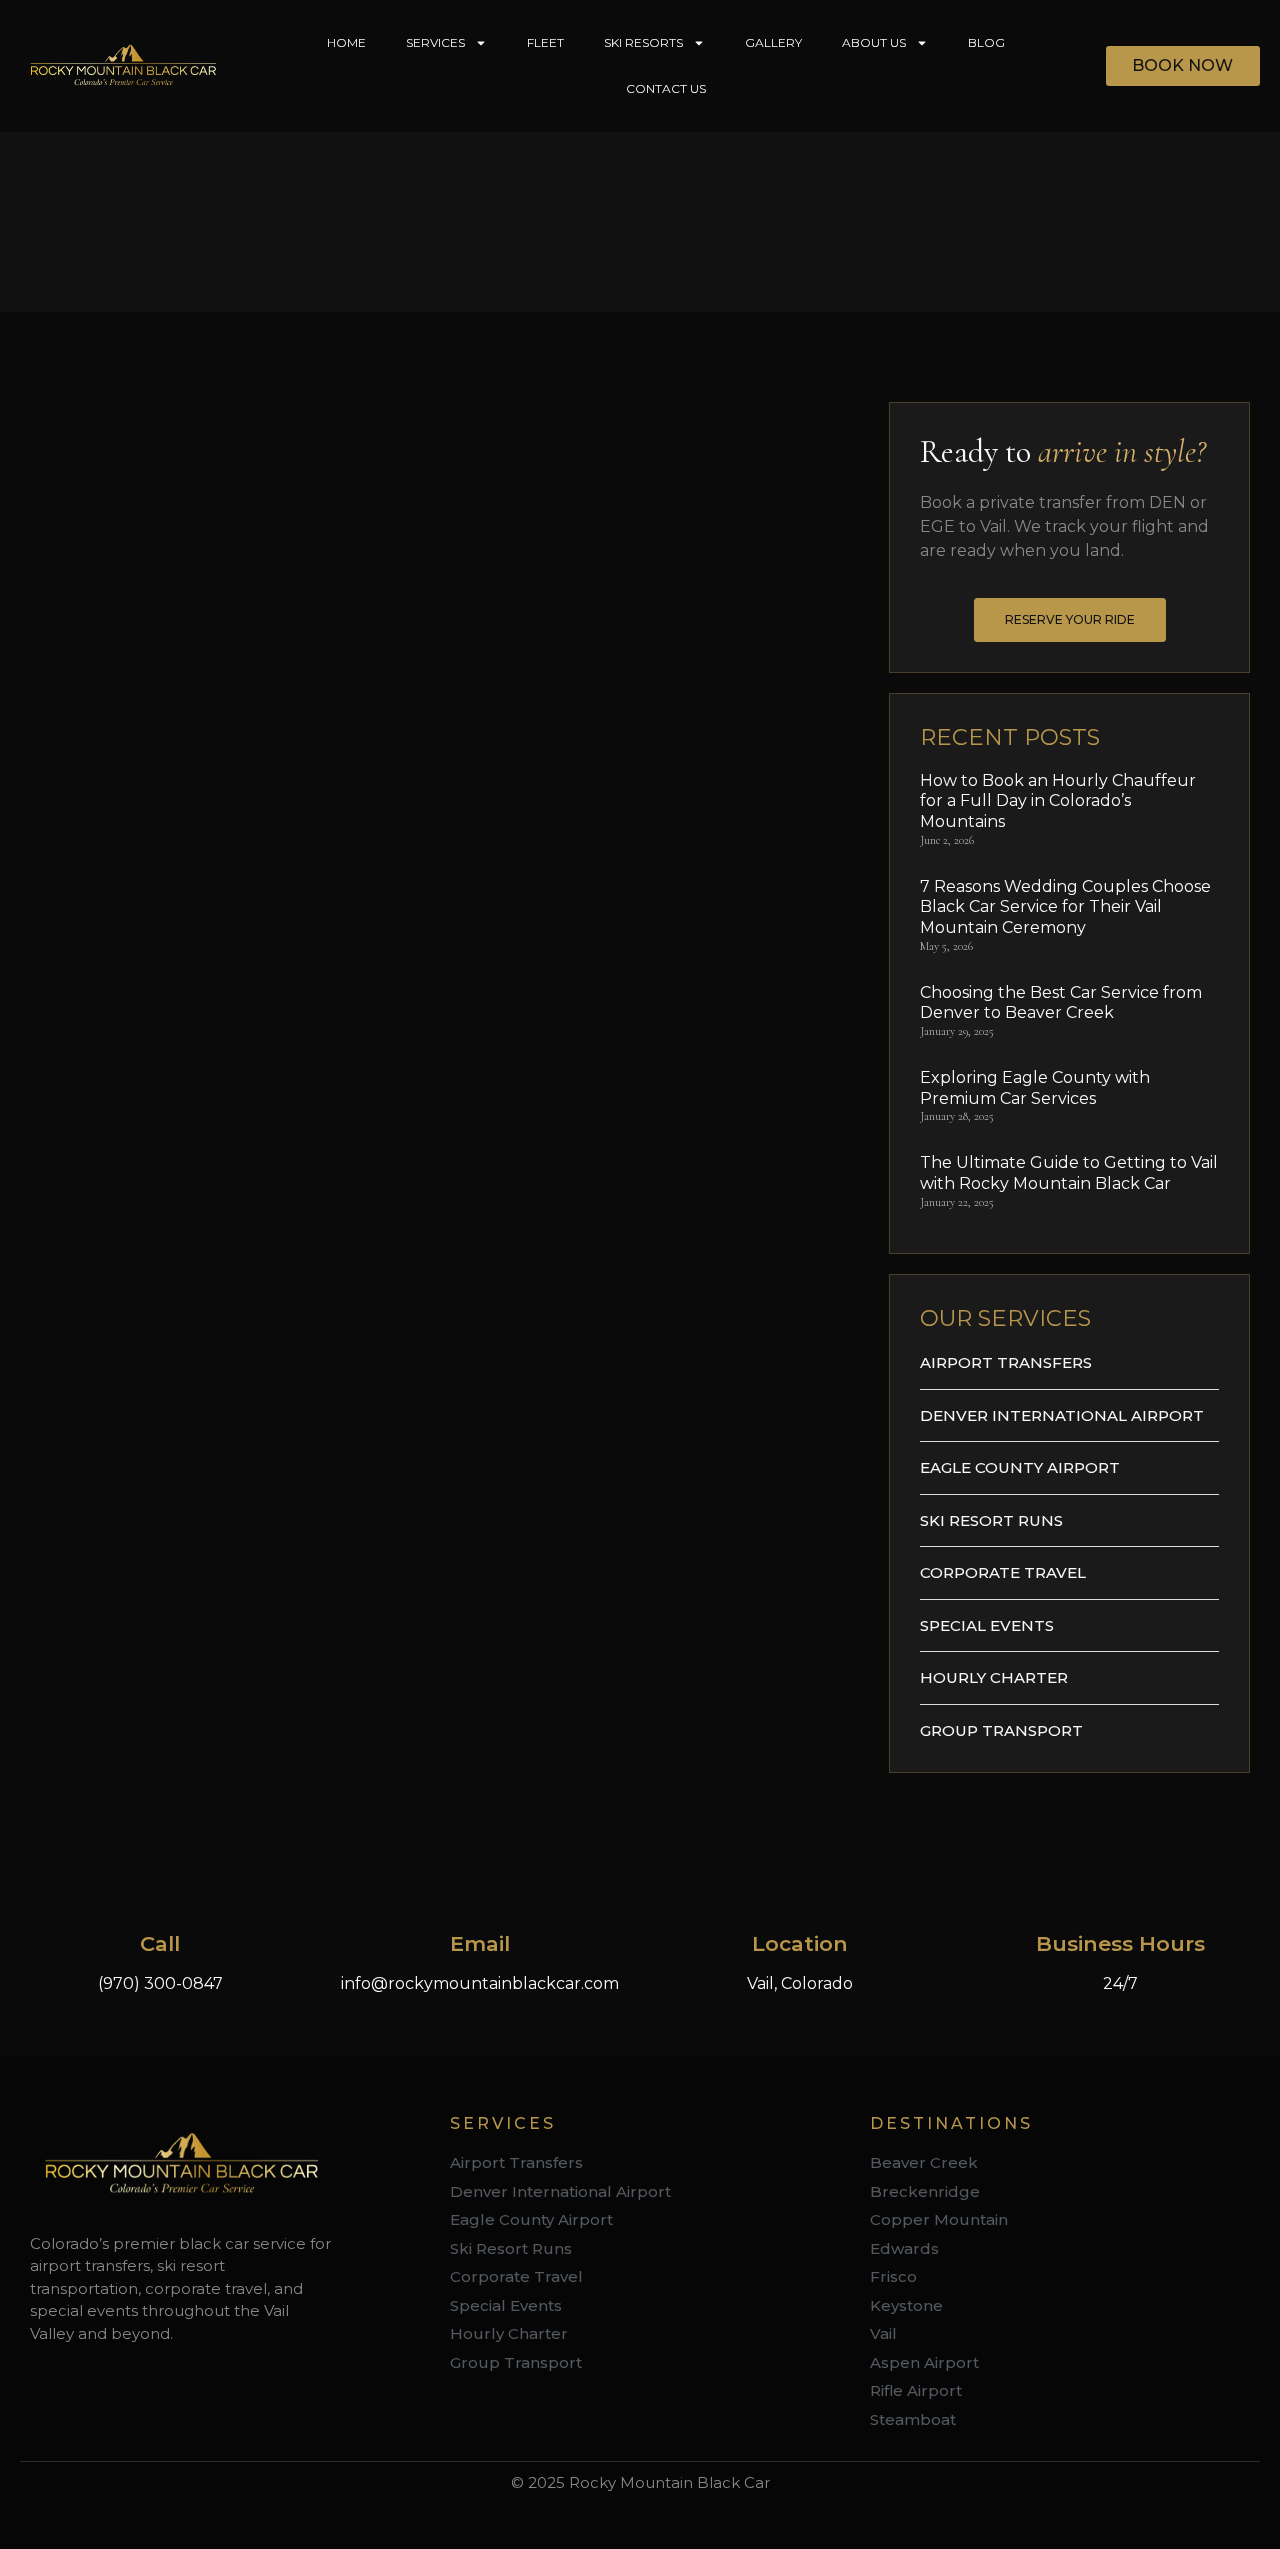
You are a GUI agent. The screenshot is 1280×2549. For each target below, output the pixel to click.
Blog (986, 42)
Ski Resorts (643, 42)
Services (435, 42)
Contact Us (666, 88)
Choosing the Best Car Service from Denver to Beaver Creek (1061, 1003)
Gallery (773, 42)
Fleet (545, 42)
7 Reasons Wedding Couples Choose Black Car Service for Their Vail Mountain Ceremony (1065, 907)
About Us (874, 42)
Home (346, 42)
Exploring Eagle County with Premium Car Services (1035, 1088)
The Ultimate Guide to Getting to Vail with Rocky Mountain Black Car (1069, 1173)
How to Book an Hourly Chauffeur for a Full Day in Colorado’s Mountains (1058, 801)
